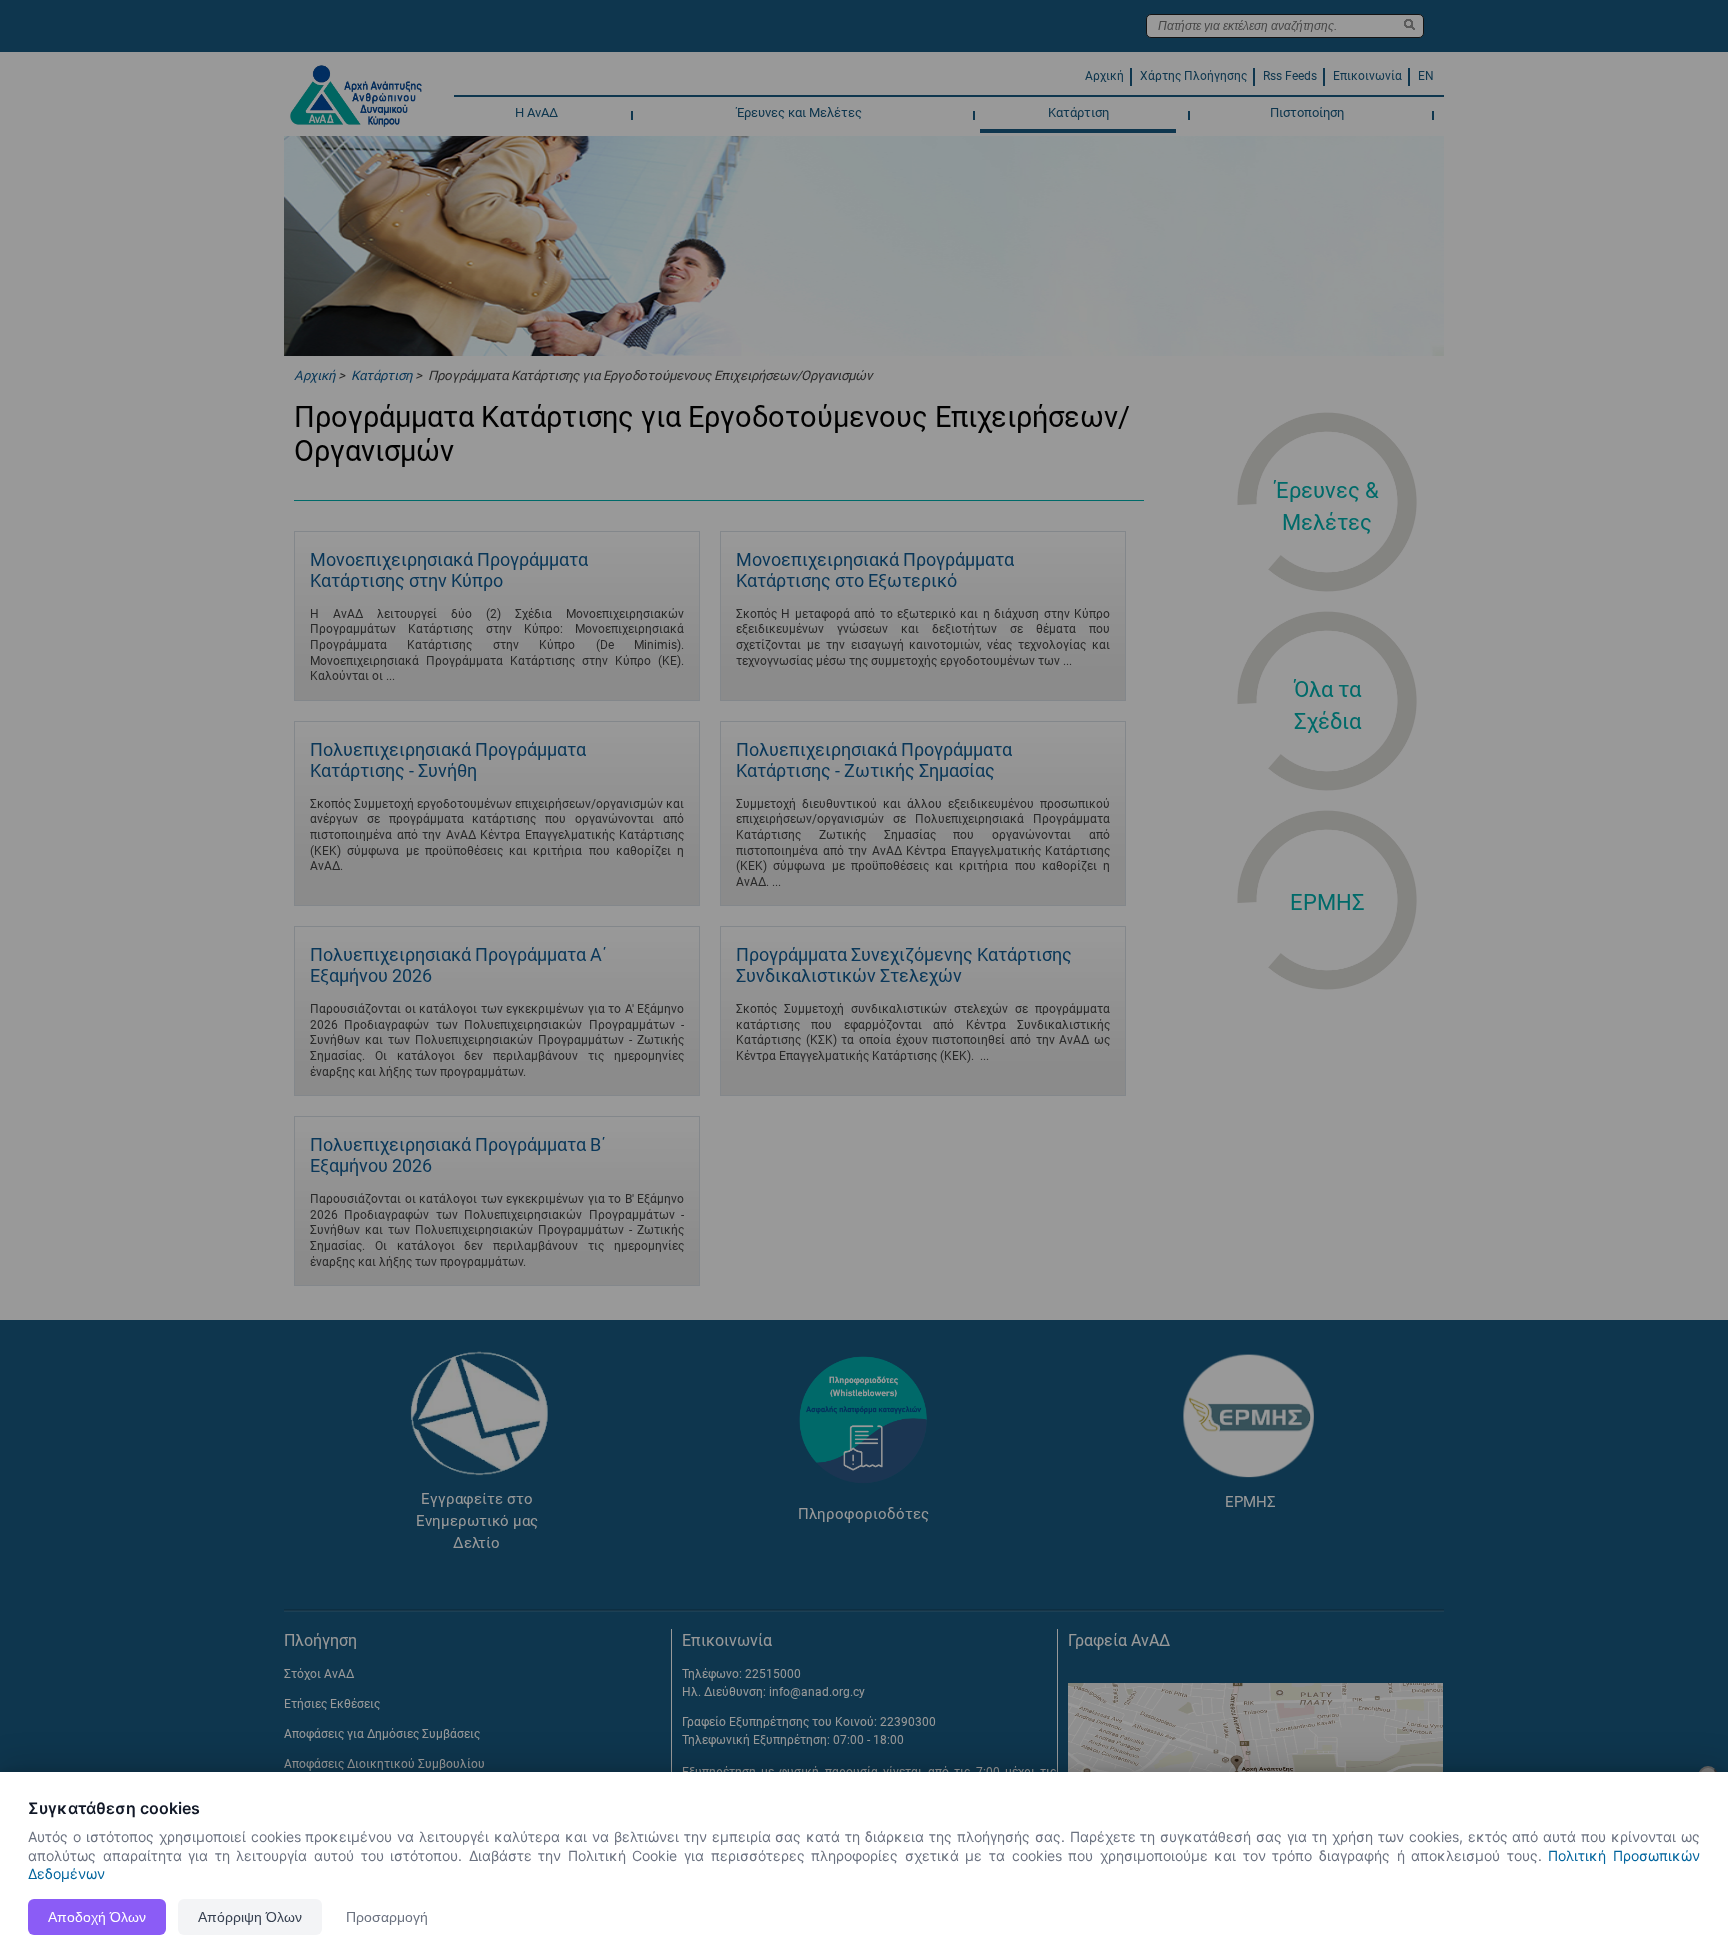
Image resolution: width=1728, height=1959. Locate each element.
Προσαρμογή (387, 1917)
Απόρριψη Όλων (250, 1917)
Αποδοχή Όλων (97, 1917)
